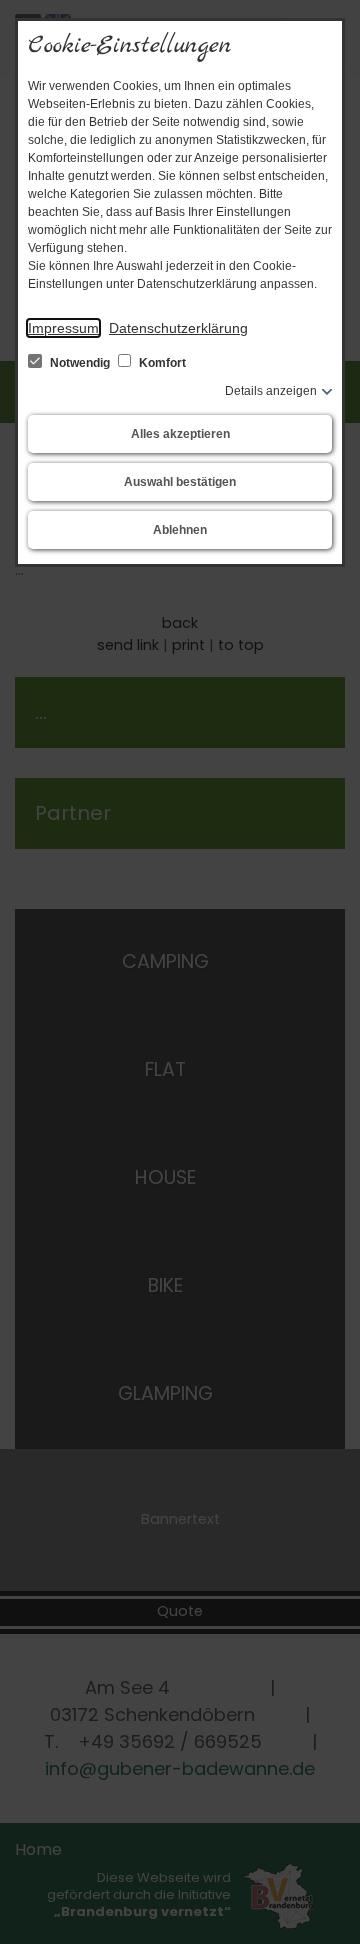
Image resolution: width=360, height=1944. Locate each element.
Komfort (161, 363)
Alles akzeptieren (180, 434)
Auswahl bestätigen (180, 482)
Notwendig (80, 363)
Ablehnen (180, 530)
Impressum (63, 328)
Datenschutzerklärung (178, 328)
